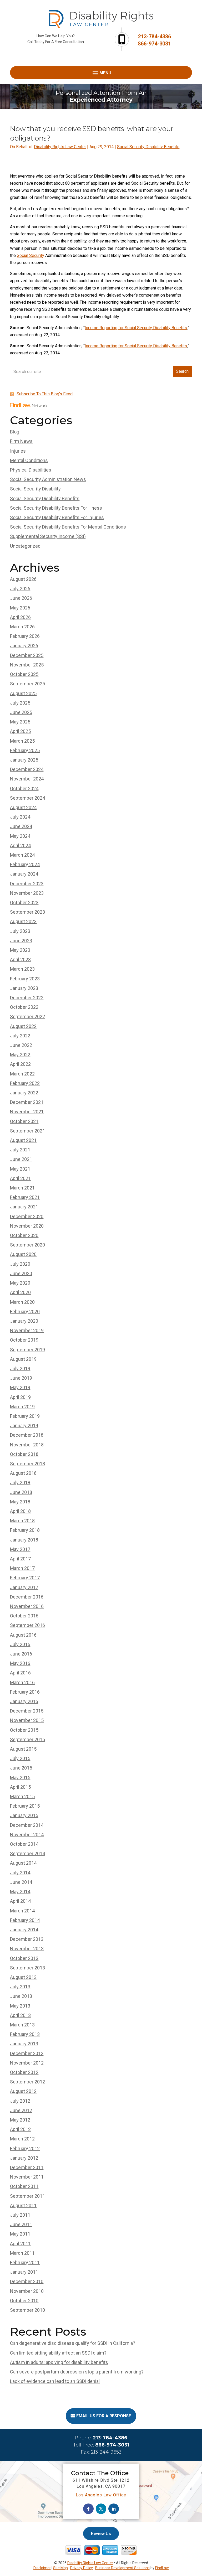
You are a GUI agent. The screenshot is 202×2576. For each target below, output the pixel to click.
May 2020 (20, 1283)
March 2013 (22, 2025)
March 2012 (22, 2139)
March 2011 (22, 2253)
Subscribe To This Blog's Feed (45, 394)
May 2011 (20, 2234)
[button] (101, 73)
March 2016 (22, 1682)
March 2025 (22, 741)
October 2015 (24, 1730)
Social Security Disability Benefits (148, 147)
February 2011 (25, 2262)
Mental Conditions (29, 460)
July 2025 (20, 703)
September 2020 (27, 1245)
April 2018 (20, 1511)
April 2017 (20, 1559)
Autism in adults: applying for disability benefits (59, 2362)
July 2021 (20, 1150)
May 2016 (20, 1663)
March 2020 (22, 1302)
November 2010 (27, 2291)
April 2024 (20, 845)
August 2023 (23, 921)
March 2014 (22, 1911)
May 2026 (20, 608)
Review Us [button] (101, 2534)
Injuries (18, 451)
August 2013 (23, 1977)
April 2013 (20, 2015)
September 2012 (27, 2082)
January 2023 (24, 988)
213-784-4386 (154, 37)
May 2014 (20, 1892)
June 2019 (21, 1378)
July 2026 (20, 589)
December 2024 (27, 769)
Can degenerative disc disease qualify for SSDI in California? (73, 2343)
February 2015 (25, 1806)
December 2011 (27, 2167)
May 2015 (20, 1778)
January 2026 (24, 646)
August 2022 (23, 1026)
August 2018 (23, 1473)
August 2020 (23, 1254)
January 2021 (24, 1207)
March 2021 (22, 1188)
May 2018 (20, 1502)
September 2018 (27, 1464)
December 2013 (27, 1939)
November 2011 (27, 2177)
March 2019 (22, 1407)
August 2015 (23, 1749)
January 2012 (24, 2158)
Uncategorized (25, 546)
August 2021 (23, 1140)
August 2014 (23, 1863)
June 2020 (21, 1273)
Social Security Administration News (48, 479)
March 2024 (22, 855)
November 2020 (27, 1226)
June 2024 (21, 826)
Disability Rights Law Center (60, 147)
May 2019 (20, 1387)
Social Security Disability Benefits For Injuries (57, 517)
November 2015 (27, 1720)
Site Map (60, 2568)
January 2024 (24, 874)
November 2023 (27, 893)
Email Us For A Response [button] (104, 2416)
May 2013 (20, 2006)
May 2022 (20, 1055)
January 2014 (24, 1930)
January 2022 (24, 1093)
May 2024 (20, 836)
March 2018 (22, 1521)
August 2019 (23, 1359)
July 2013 (20, 1987)
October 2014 (24, 1844)
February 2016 (25, 1692)
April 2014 (20, 1901)
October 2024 (24, 788)
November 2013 (27, 1949)
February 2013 (25, 2034)
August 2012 (23, 2091)
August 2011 (23, 2205)
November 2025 (27, 665)
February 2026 (25, 636)
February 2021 (25, 1197)
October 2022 (24, 1007)
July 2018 (20, 1483)
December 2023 (27, 884)
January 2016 (24, 1701)
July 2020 (20, 1264)
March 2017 (22, 1568)
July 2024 (20, 817)
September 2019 (27, 1350)
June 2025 (21, 712)
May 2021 (20, 1169)
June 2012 (21, 2110)
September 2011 (27, 2196)
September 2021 (27, 1131)
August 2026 (23, 579)
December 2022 (27, 998)
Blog (15, 432)
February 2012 (25, 2148)
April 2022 (20, 1064)
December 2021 (27, 1102)
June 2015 (21, 1768)
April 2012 (20, 2129)
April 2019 (20, 1397)
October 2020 (24, 1235)
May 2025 (20, 722)
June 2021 (21, 1159)
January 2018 (24, 1540)
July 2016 (20, 1644)
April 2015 (20, 1787)
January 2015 (24, 1815)
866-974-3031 (154, 44)
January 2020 (24, 1321)
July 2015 (20, 1758)
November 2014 (27, 1835)
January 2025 (24, 760)
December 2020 (27, 1216)
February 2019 (25, 1416)
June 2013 (21, 1996)
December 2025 (27, 655)
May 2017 (20, 1549)
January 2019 (24, 1426)
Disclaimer (42, 2568)
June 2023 (21, 941)
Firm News (21, 441)
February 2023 (25, 979)
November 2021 (27, 1112)
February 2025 (25, 750)
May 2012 (20, 2120)
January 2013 (24, 2044)
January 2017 (24, 1587)
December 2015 (27, 1711)
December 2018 (27, 1435)
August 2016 (23, 1635)
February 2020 (25, 1312)
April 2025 (20, 731)
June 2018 (21, 1492)
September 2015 (27, 1739)
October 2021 (24, 1121)
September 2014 (27, 1853)
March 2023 (22, 969)
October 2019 (24, 1340)
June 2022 (21, 1045)
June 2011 (21, 2224)
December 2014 (27, 1825)
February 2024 (25, 864)
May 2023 (20, 950)
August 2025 (23, 693)
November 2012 (27, 2063)
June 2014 (21, 1882)
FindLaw (162, 2568)
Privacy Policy (82, 2568)
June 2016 (21, 1654)
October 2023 (24, 902)
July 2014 (20, 1873)
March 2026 (22, 627)
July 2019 (20, 1369)
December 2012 (27, 2053)
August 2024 (23, 807)
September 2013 (27, 1968)
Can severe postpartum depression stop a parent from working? (77, 2372)
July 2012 (20, 2101)
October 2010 (24, 2301)
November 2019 (27, 1330)
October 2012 (24, 2072)
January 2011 (24, 2272)
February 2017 (25, 1578)
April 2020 (20, 1292)
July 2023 (20, 931)
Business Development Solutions (122, 2568)
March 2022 (22, 1074)
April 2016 (20, 1673)
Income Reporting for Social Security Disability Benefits (136, 328)
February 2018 (25, 1530)
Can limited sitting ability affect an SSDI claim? (58, 2353)
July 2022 (20, 1036)
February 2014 (25, 1920)
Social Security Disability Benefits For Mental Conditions (68, 527)
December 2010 (27, 2281)
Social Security (31, 255)
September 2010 (27, 2310)
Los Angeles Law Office (101, 2495)
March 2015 (22, 1796)
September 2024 (27, 798)
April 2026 (20, 617)
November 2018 (27, 1445)
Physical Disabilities (31, 470)
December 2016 (27, 1597)
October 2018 (24, 1454)
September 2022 (27, 1017)
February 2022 (25, 1083)
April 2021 (20, 1178)
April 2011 (20, 2244)
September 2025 (27, 684)
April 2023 (20, 959)
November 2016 (27, 1606)
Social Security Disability (35, 489)
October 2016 (24, 1616)
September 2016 (27, 1625)
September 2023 (27, 912)
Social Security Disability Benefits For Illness (56, 508)
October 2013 (24, 1958)
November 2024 (27, 779)
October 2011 (24, 2186)
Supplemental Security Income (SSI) (48, 536)
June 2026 (21, 598)
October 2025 (24, 674)
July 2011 (20, 2215)
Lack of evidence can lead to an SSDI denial (55, 2381)
